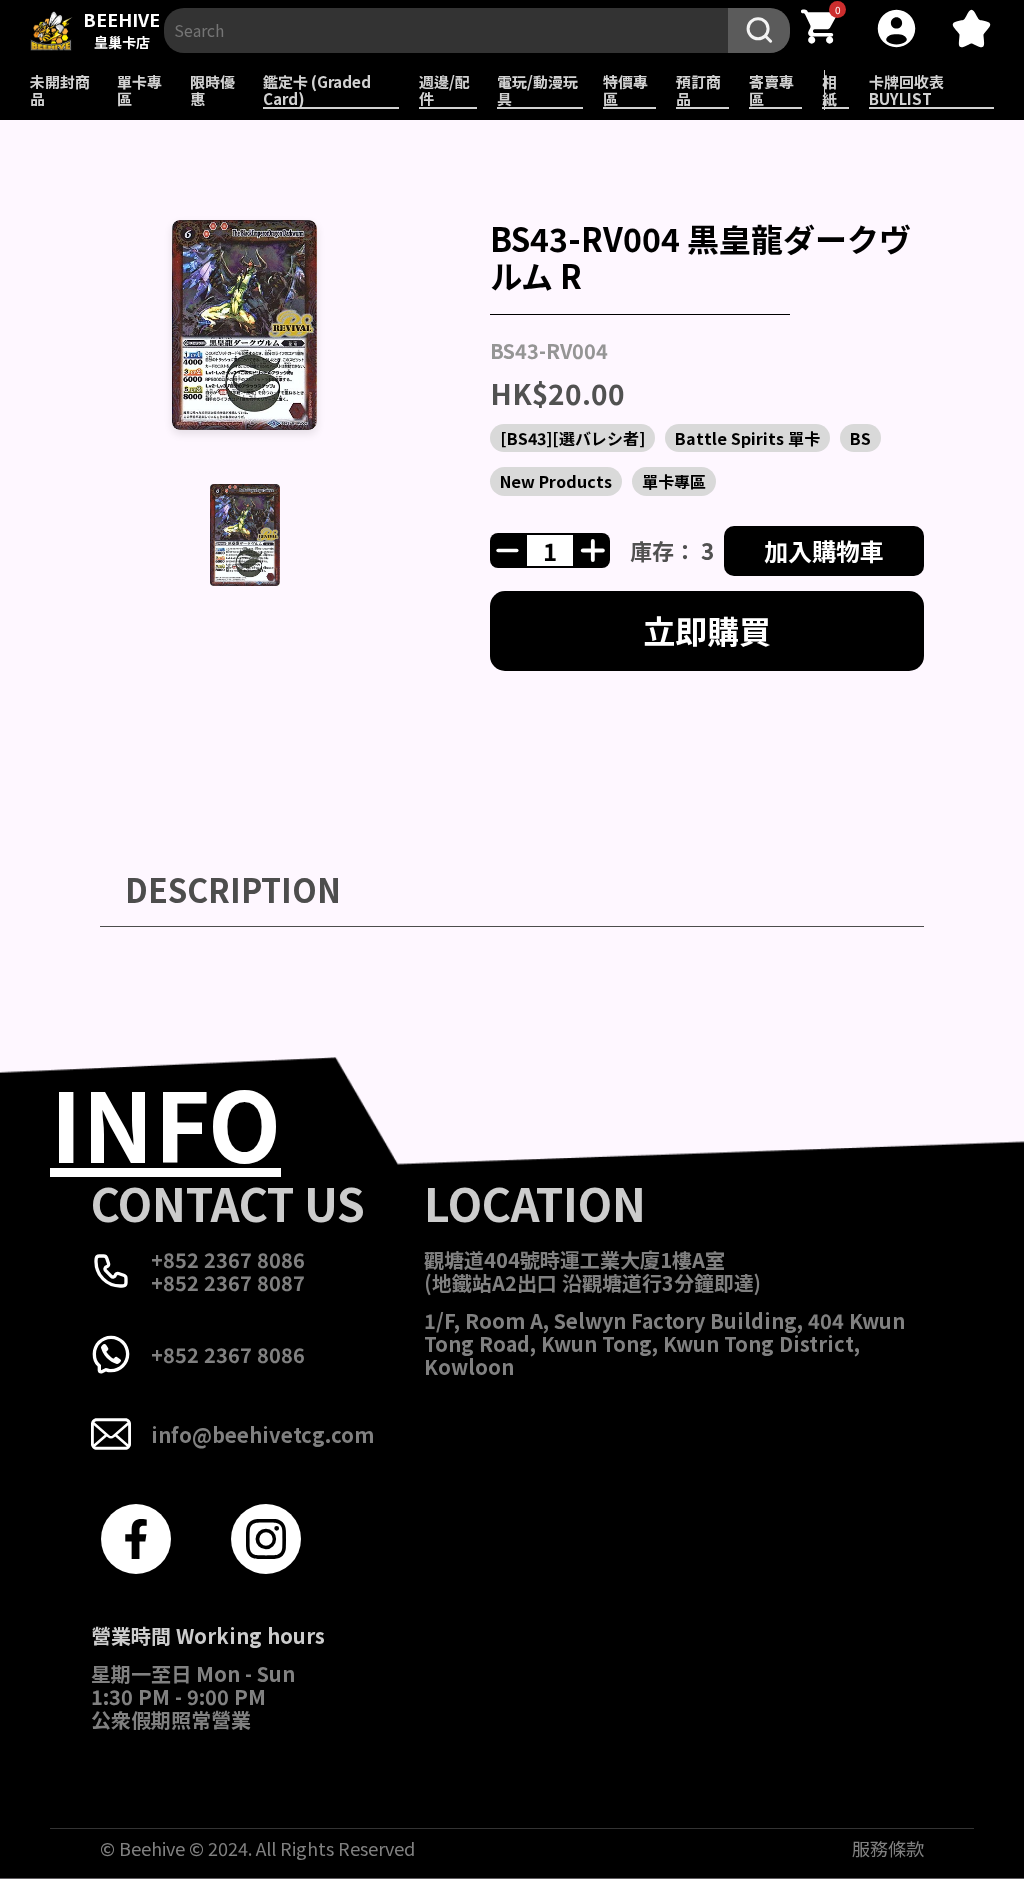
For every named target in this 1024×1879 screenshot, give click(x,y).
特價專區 (625, 90)
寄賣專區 (771, 90)
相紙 (829, 90)
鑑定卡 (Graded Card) (317, 90)
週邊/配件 (444, 90)
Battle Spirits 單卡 (747, 438)
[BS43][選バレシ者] (572, 438)
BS (860, 438)
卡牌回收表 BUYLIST (906, 90)
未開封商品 (60, 90)
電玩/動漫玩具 (537, 90)
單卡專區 (139, 90)
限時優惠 (212, 90)
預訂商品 (698, 90)
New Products (556, 481)
